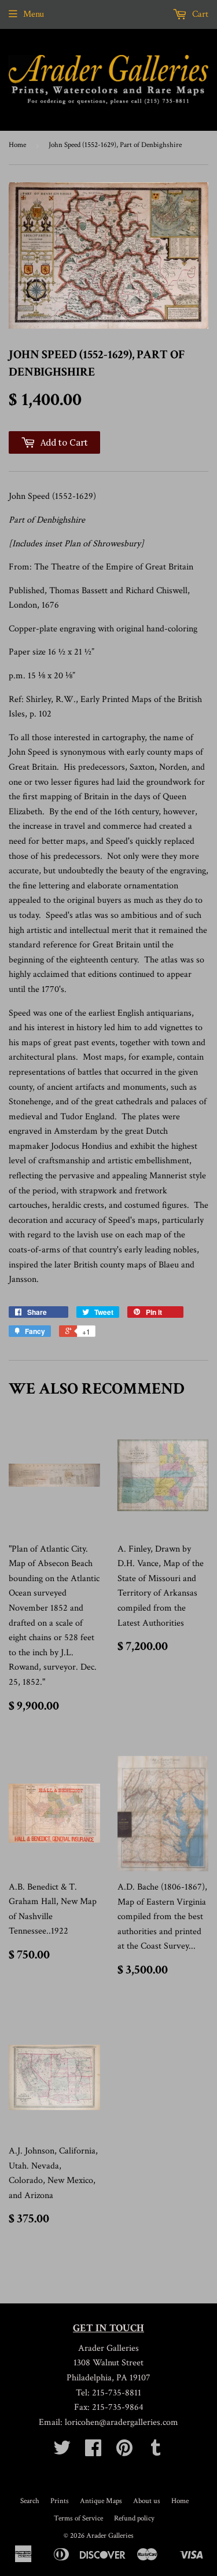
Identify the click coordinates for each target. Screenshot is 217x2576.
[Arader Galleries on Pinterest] (124, 2452)
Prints (60, 2501)
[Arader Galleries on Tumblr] (156, 2452)
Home (17, 145)
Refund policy (134, 2518)
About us (147, 2501)
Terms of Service (78, 2518)
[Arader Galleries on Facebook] (93, 2452)
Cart (199, 14)
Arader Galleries (110, 2536)
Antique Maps (101, 2501)
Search (30, 2501)
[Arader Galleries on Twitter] (62, 2452)
